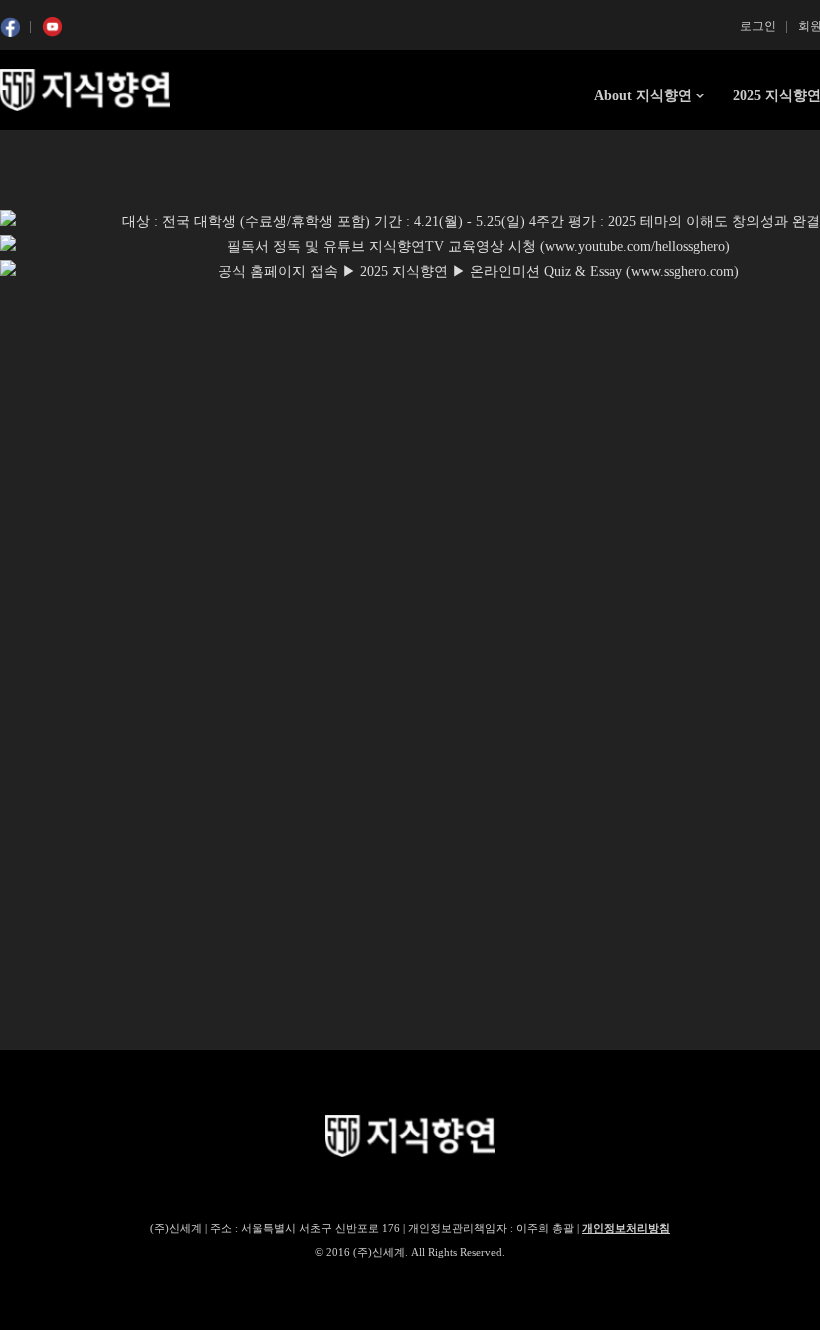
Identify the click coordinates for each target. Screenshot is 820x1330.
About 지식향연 (643, 95)
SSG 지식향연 (85, 90)
